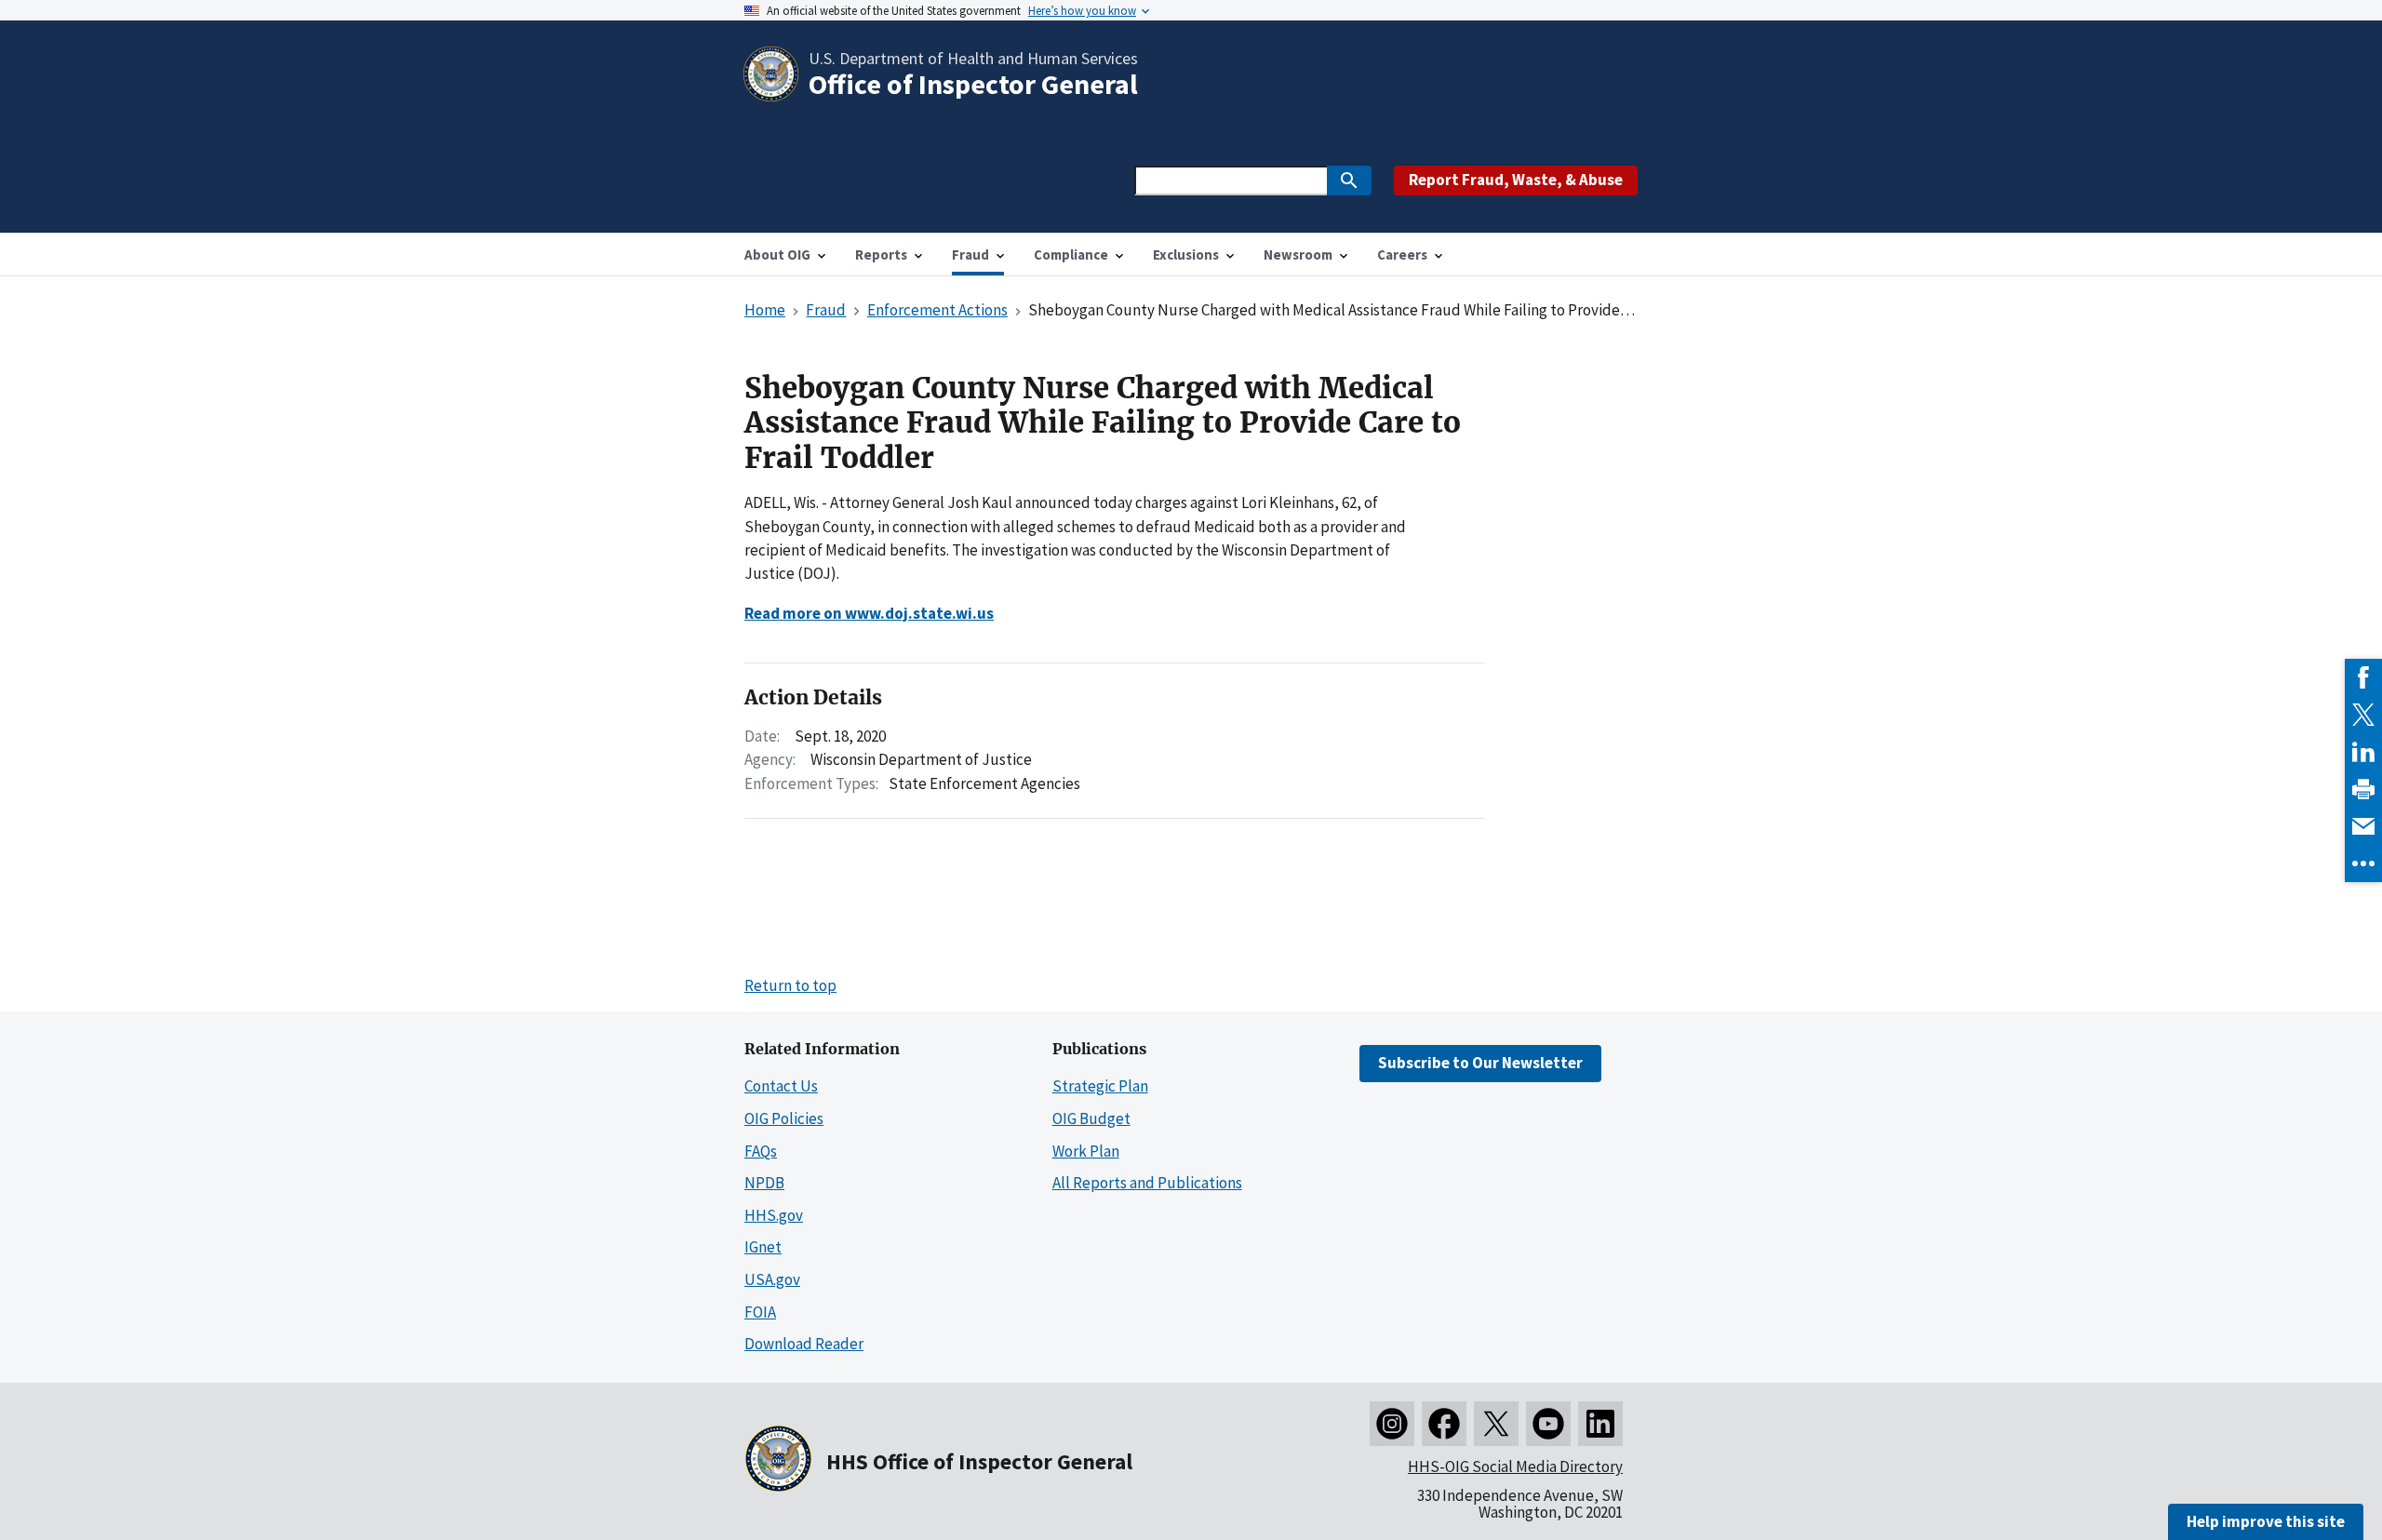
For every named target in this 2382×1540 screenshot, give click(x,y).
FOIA (760, 1312)
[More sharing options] (2363, 864)
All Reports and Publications (1147, 1183)
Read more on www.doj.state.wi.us (869, 613)
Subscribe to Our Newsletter (1480, 1063)
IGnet (763, 1247)
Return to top (790, 985)
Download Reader (804, 1344)
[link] (2363, 677)
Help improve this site (2266, 1521)
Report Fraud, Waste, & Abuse (1516, 180)
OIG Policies (784, 1118)
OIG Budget (1091, 1118)
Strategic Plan (1100, 1086)
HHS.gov (774, 1215)
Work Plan (1086, 1151)
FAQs (761, 1151)
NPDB (764, 1183)
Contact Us (781, 1086)
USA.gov (772, 1279)
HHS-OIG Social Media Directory (1515, 1466)
